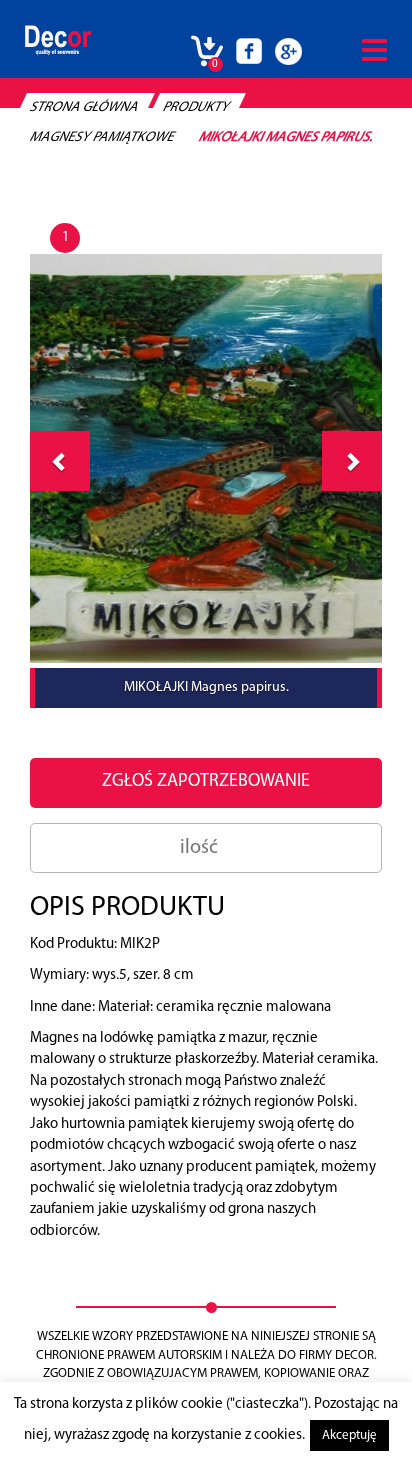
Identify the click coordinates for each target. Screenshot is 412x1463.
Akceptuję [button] (349, 1435)
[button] (352, 461)
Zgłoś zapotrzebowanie (206, 782)
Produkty (196, 107)
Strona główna (84, 107)
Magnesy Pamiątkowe (102, 137)
